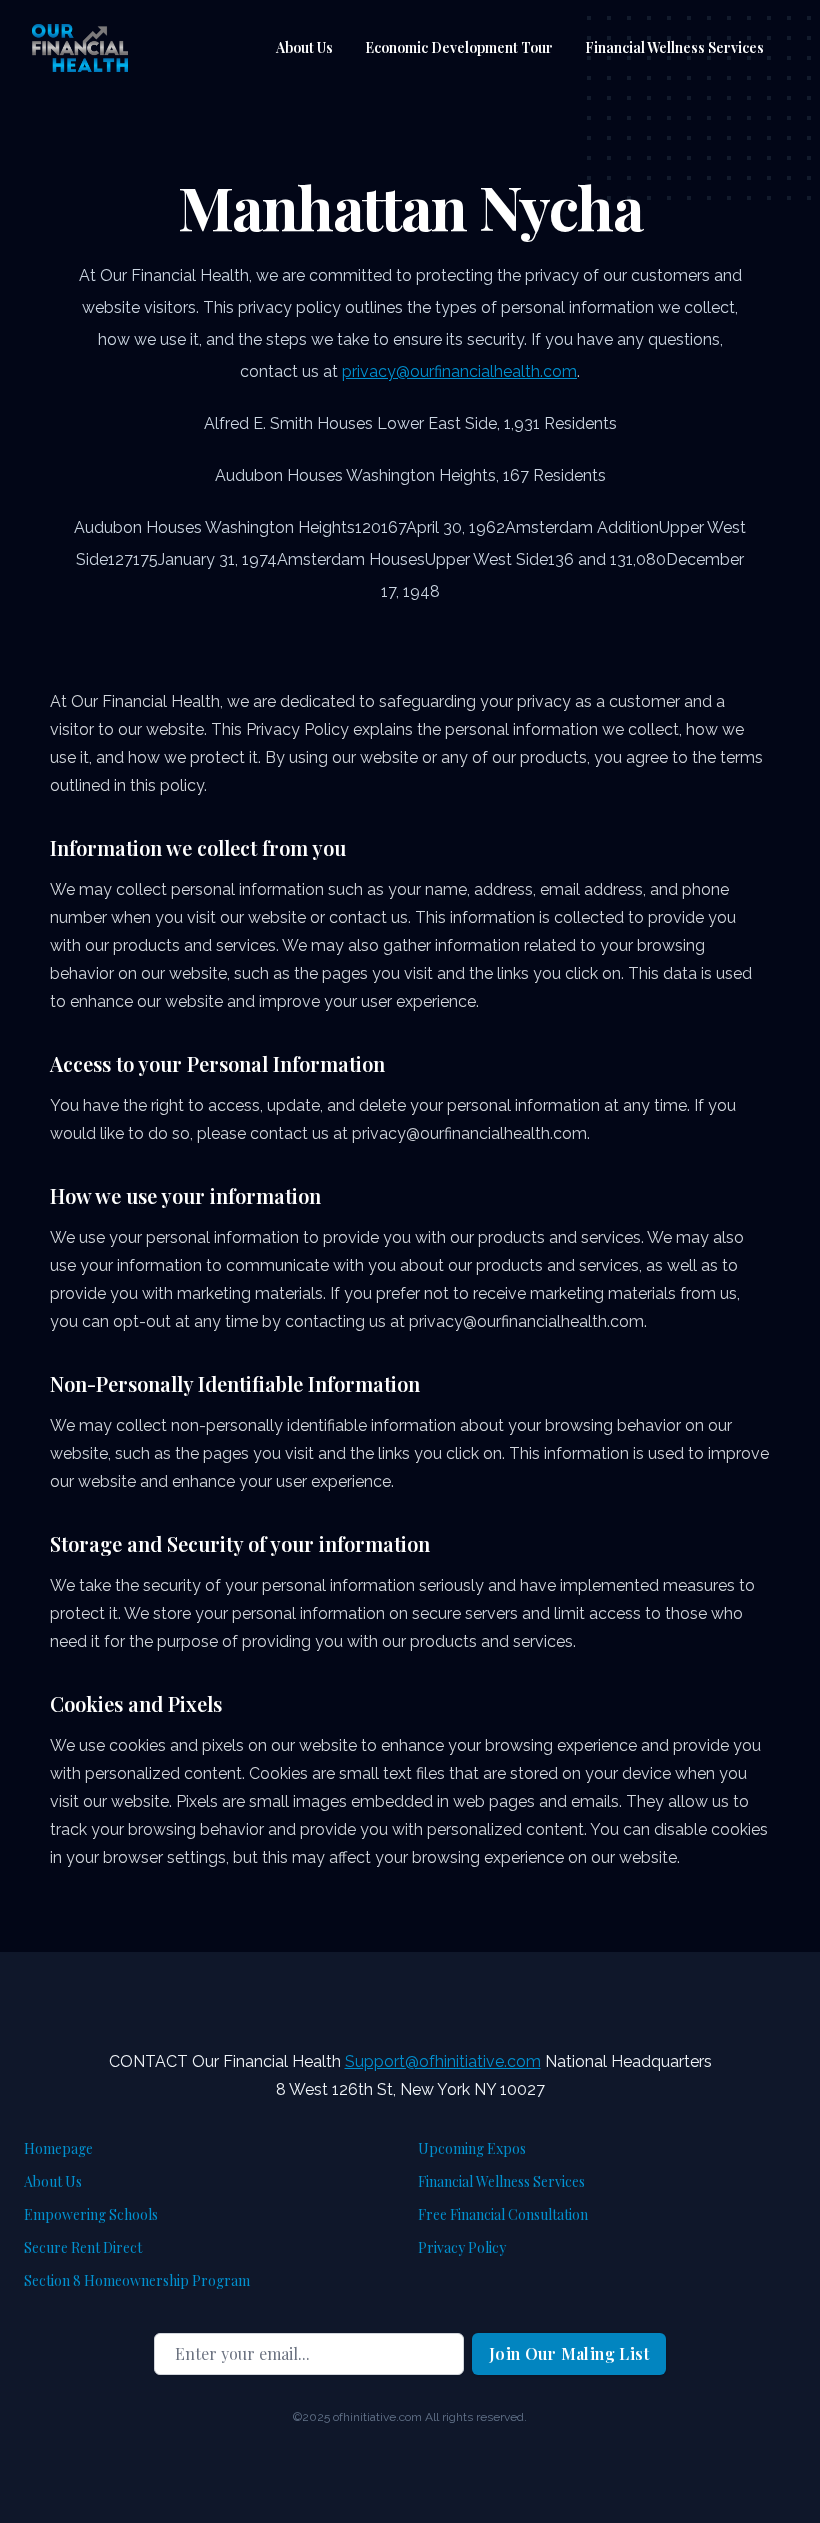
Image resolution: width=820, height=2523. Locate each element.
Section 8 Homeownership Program (137, 2280)
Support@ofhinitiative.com (443, 2061)
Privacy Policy (462, 2247)
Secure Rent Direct (83, 2247)
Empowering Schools (91, 2214)
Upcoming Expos (472, 2148)
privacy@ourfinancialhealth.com (459, 371)
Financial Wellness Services (674, 47)
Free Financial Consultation (503, 2214)
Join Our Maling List (569, 2353)
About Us (304, 47)
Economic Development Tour (459, 47)
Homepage (58, 2148)
